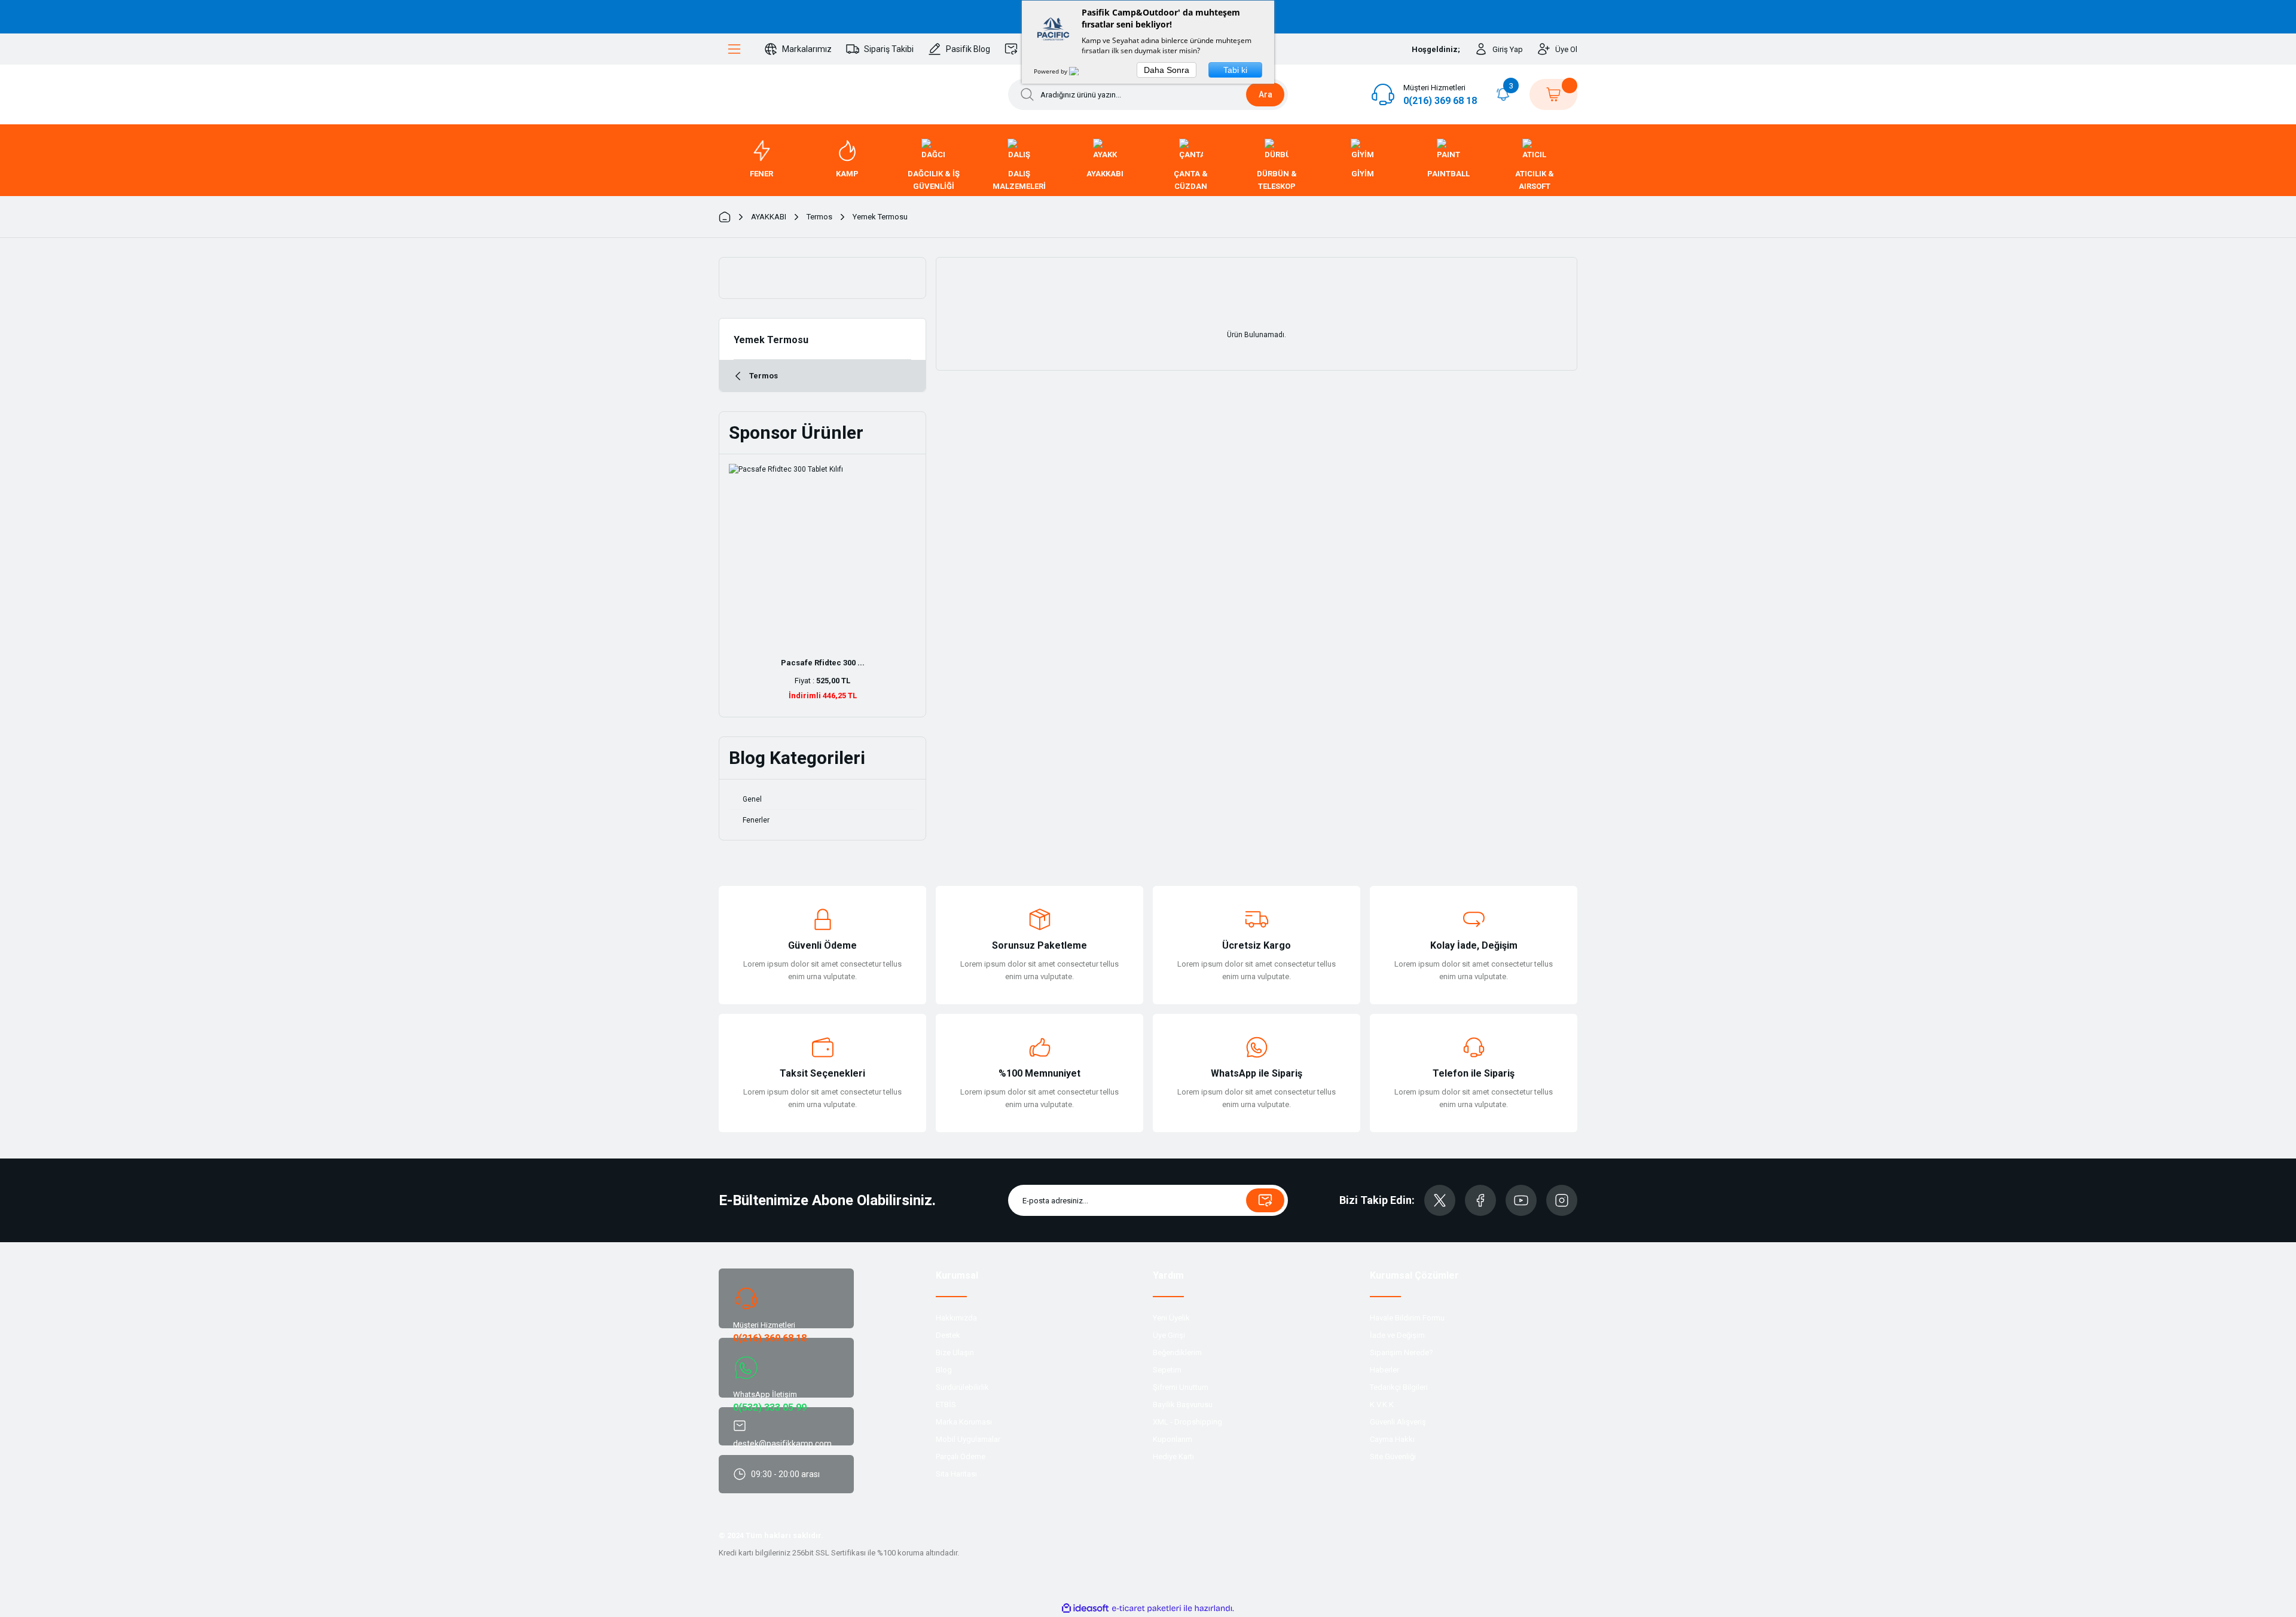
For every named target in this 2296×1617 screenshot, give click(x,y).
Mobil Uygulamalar (968, 1439)
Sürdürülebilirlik (962, 1387)
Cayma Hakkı (1392, 1439)
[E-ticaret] (1147, 1609)
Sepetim (1167, 1370)
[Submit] (1265, 1200)
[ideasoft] (1085, 1608)
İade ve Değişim (1397, 1335)
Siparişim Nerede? (1402, 1352)
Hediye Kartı (1173, 1456)
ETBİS (946, 1404)
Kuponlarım (1173, 1439)
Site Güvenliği (1393, 1456)
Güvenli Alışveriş (1398, 1422)
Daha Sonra (1167, 70)
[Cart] (1553, 94)
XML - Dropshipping (1187, 1422)
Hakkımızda (956, 1318)
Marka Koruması (964, 1422)
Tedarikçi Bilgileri (1399, 1387)
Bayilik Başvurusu (1183, 1404)
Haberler (1384, 1370)
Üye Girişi (1169, 1335)
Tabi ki (1235, 70)
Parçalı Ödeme (961, 1456)
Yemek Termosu (880, 217)
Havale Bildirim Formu (1407, 1318)
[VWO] (1081, 71)
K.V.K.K (1382, 1404)
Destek (948, 1335)
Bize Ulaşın (955, 1352)
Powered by (1051, 71)
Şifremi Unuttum (1181, 1387)
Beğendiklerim (1177, 1352)
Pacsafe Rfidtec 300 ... (823, 663)
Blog (944, 1370)
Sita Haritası (956, 1474)
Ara (1265, 94)
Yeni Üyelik (1171, 1318)
